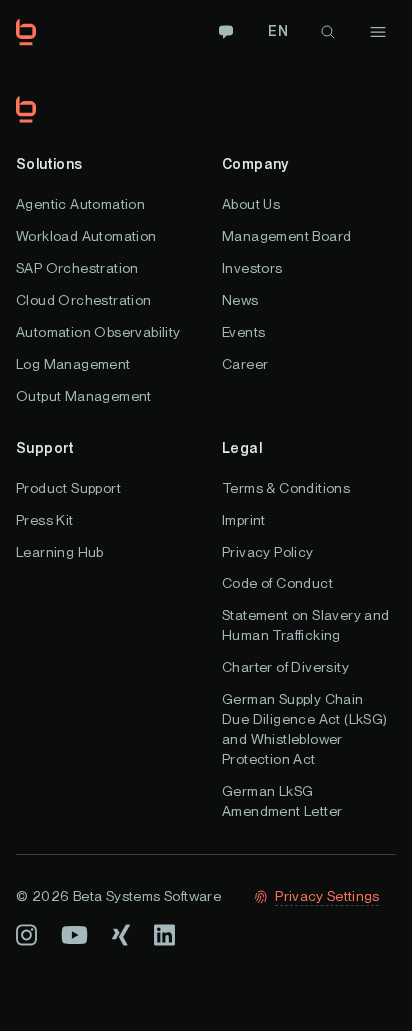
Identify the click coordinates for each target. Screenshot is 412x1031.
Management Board (286, 236)
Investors (252, 268)
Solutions (49, 164)
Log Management (73, 364)
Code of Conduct (277, 583)
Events (243, 332)
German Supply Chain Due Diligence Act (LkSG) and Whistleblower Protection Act (305, 729)
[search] (328, 32)
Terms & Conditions (286, 488)
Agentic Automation (80, 204)
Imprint (244, 520)
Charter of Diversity (285, 667)
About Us (251, 204)
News (240, 300)
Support (45, 448)
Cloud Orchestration (84, 300)
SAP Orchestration (77, 268)
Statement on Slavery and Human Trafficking (306, 625)
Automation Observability (98, 332)
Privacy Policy (268, 552)
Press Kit (45, 520)
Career (245, 364)
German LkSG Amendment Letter (282, 801)
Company (255, 164)
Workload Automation (86, 236)
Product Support (68, 488)
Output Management (84, 396)
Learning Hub (60, 552)
